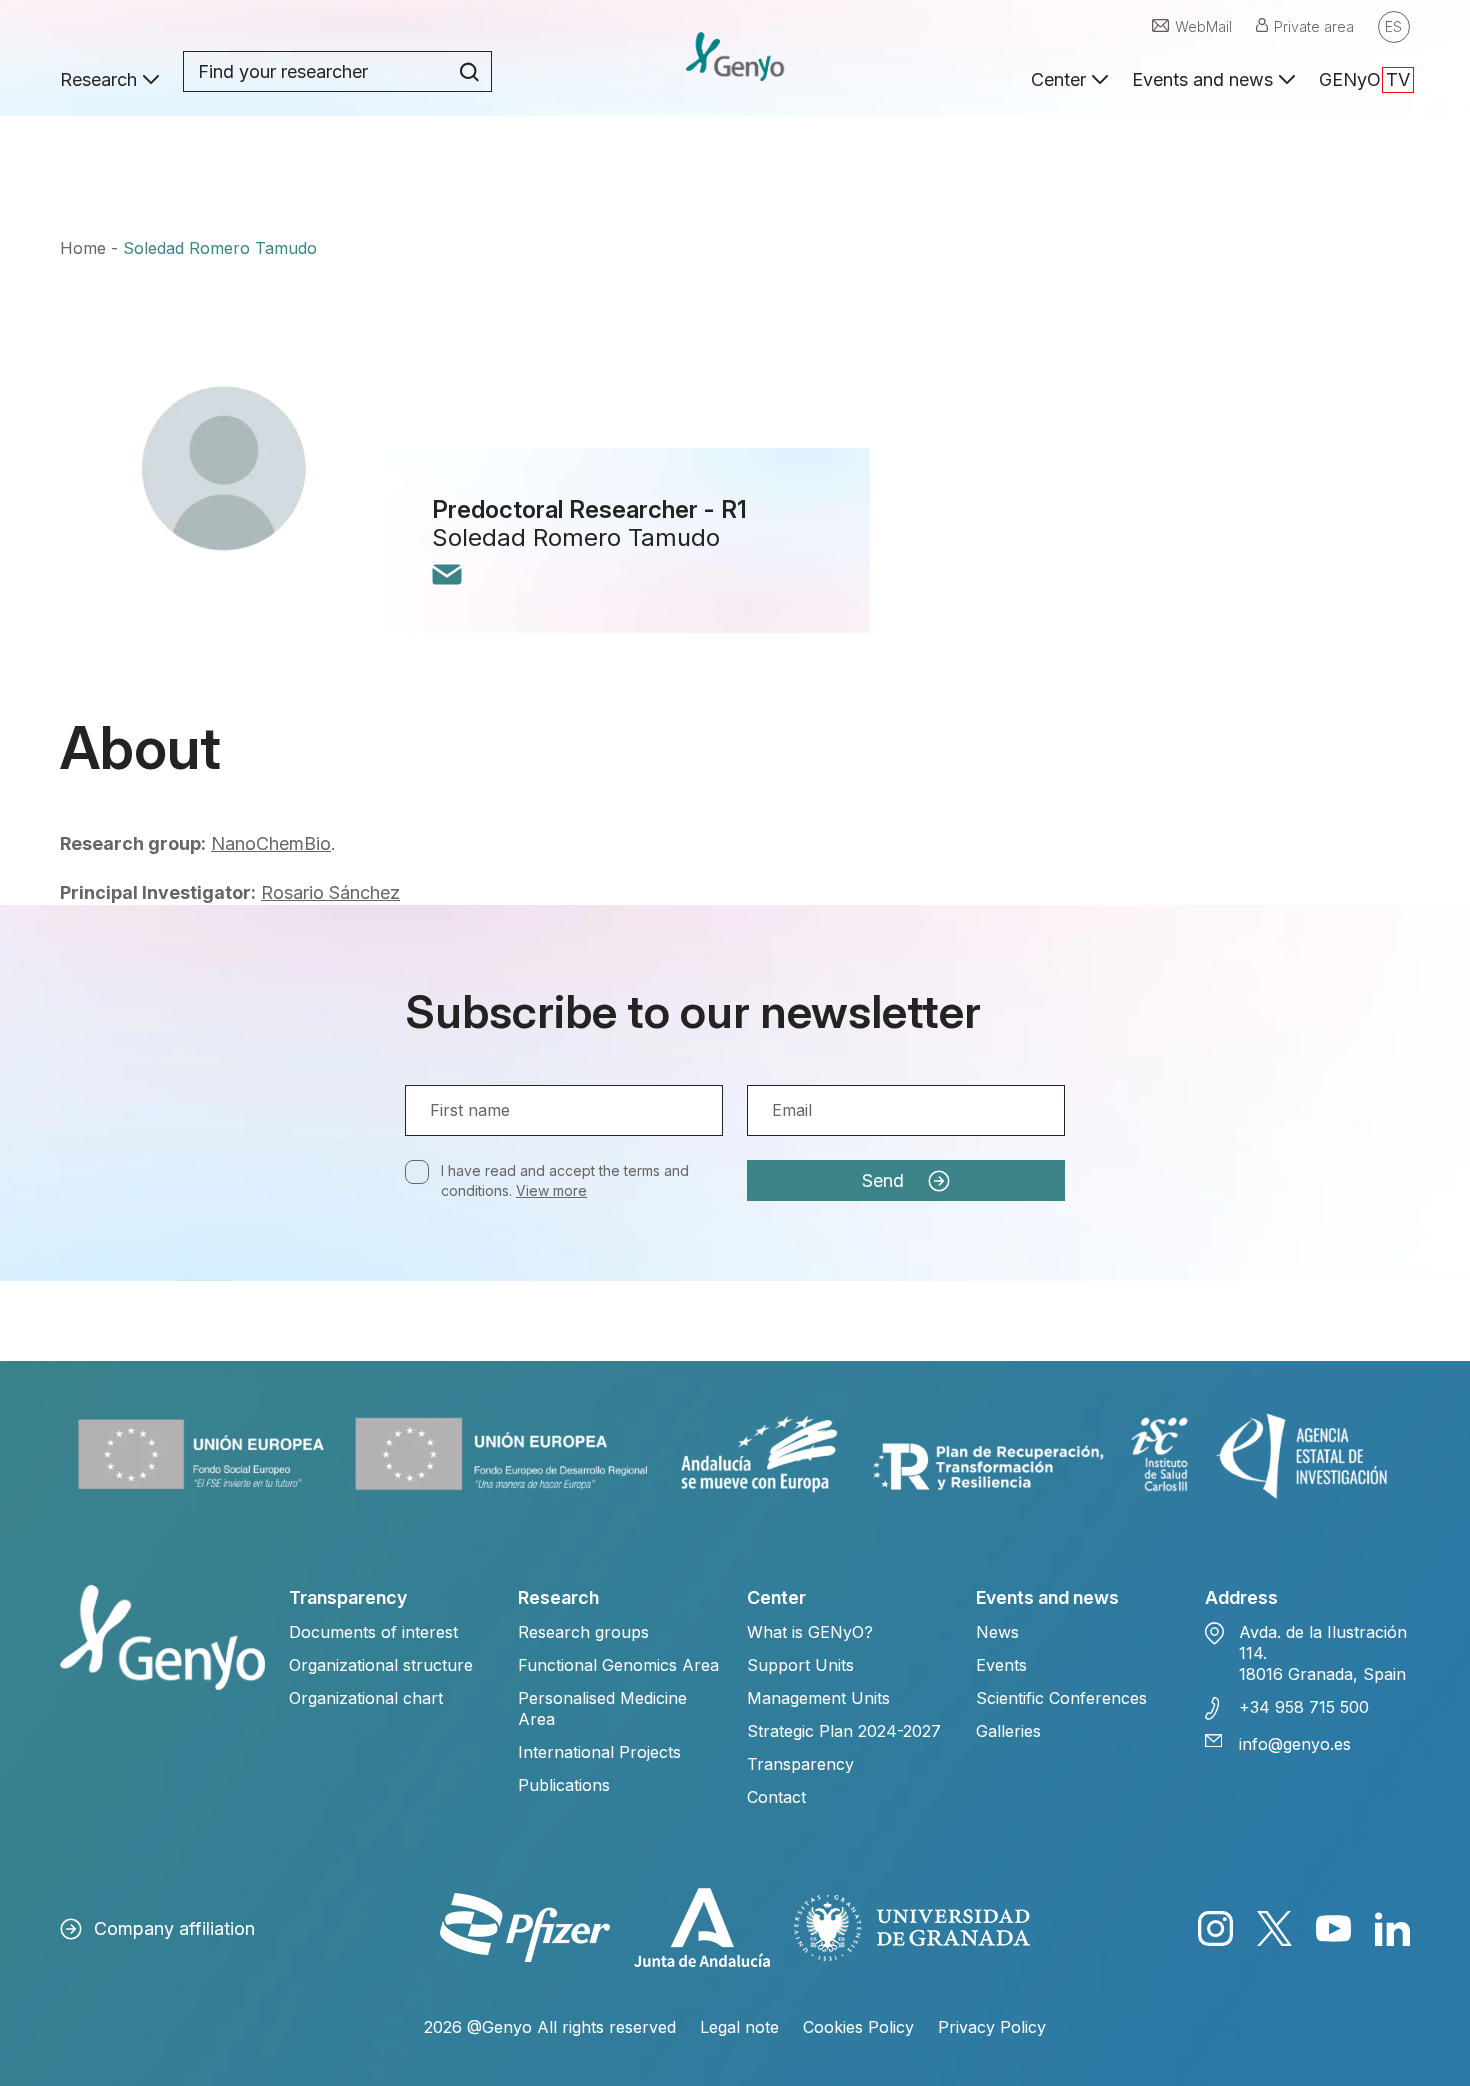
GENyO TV (1364, 79)
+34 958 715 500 (1304, 1707)
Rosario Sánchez (330, 892)
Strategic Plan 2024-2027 (844, 1731)
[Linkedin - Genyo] (1392, 1928)
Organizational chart (366, 1698)
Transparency (800, 1764)
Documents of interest (373, 1632)
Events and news (1202, 79)
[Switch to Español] (1394, 27)
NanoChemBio (271, 843)
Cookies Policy (858, 2027)
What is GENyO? (810, 1632)
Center (1058, 79)
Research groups (583, 1632)
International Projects (599, 1752)
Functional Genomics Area (618, 1665)
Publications (564, 1785)
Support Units (800, 1665)
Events (1001, 1665)
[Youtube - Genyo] (1333, 1928)
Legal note (739, 2027)
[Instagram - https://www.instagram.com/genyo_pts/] (1215, 1928)
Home (83, 248)
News (997, 1632)
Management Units (818, 1698)
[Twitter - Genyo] (1274, 1928)
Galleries (1008, 1731)
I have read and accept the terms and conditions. (565, 1180)
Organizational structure (381, 1665)
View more (551, 1190)
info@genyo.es (1295, 1744)
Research (98, 79)
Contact (776, 1797)
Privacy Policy (992, 2027)
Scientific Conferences (1061, 1698)
